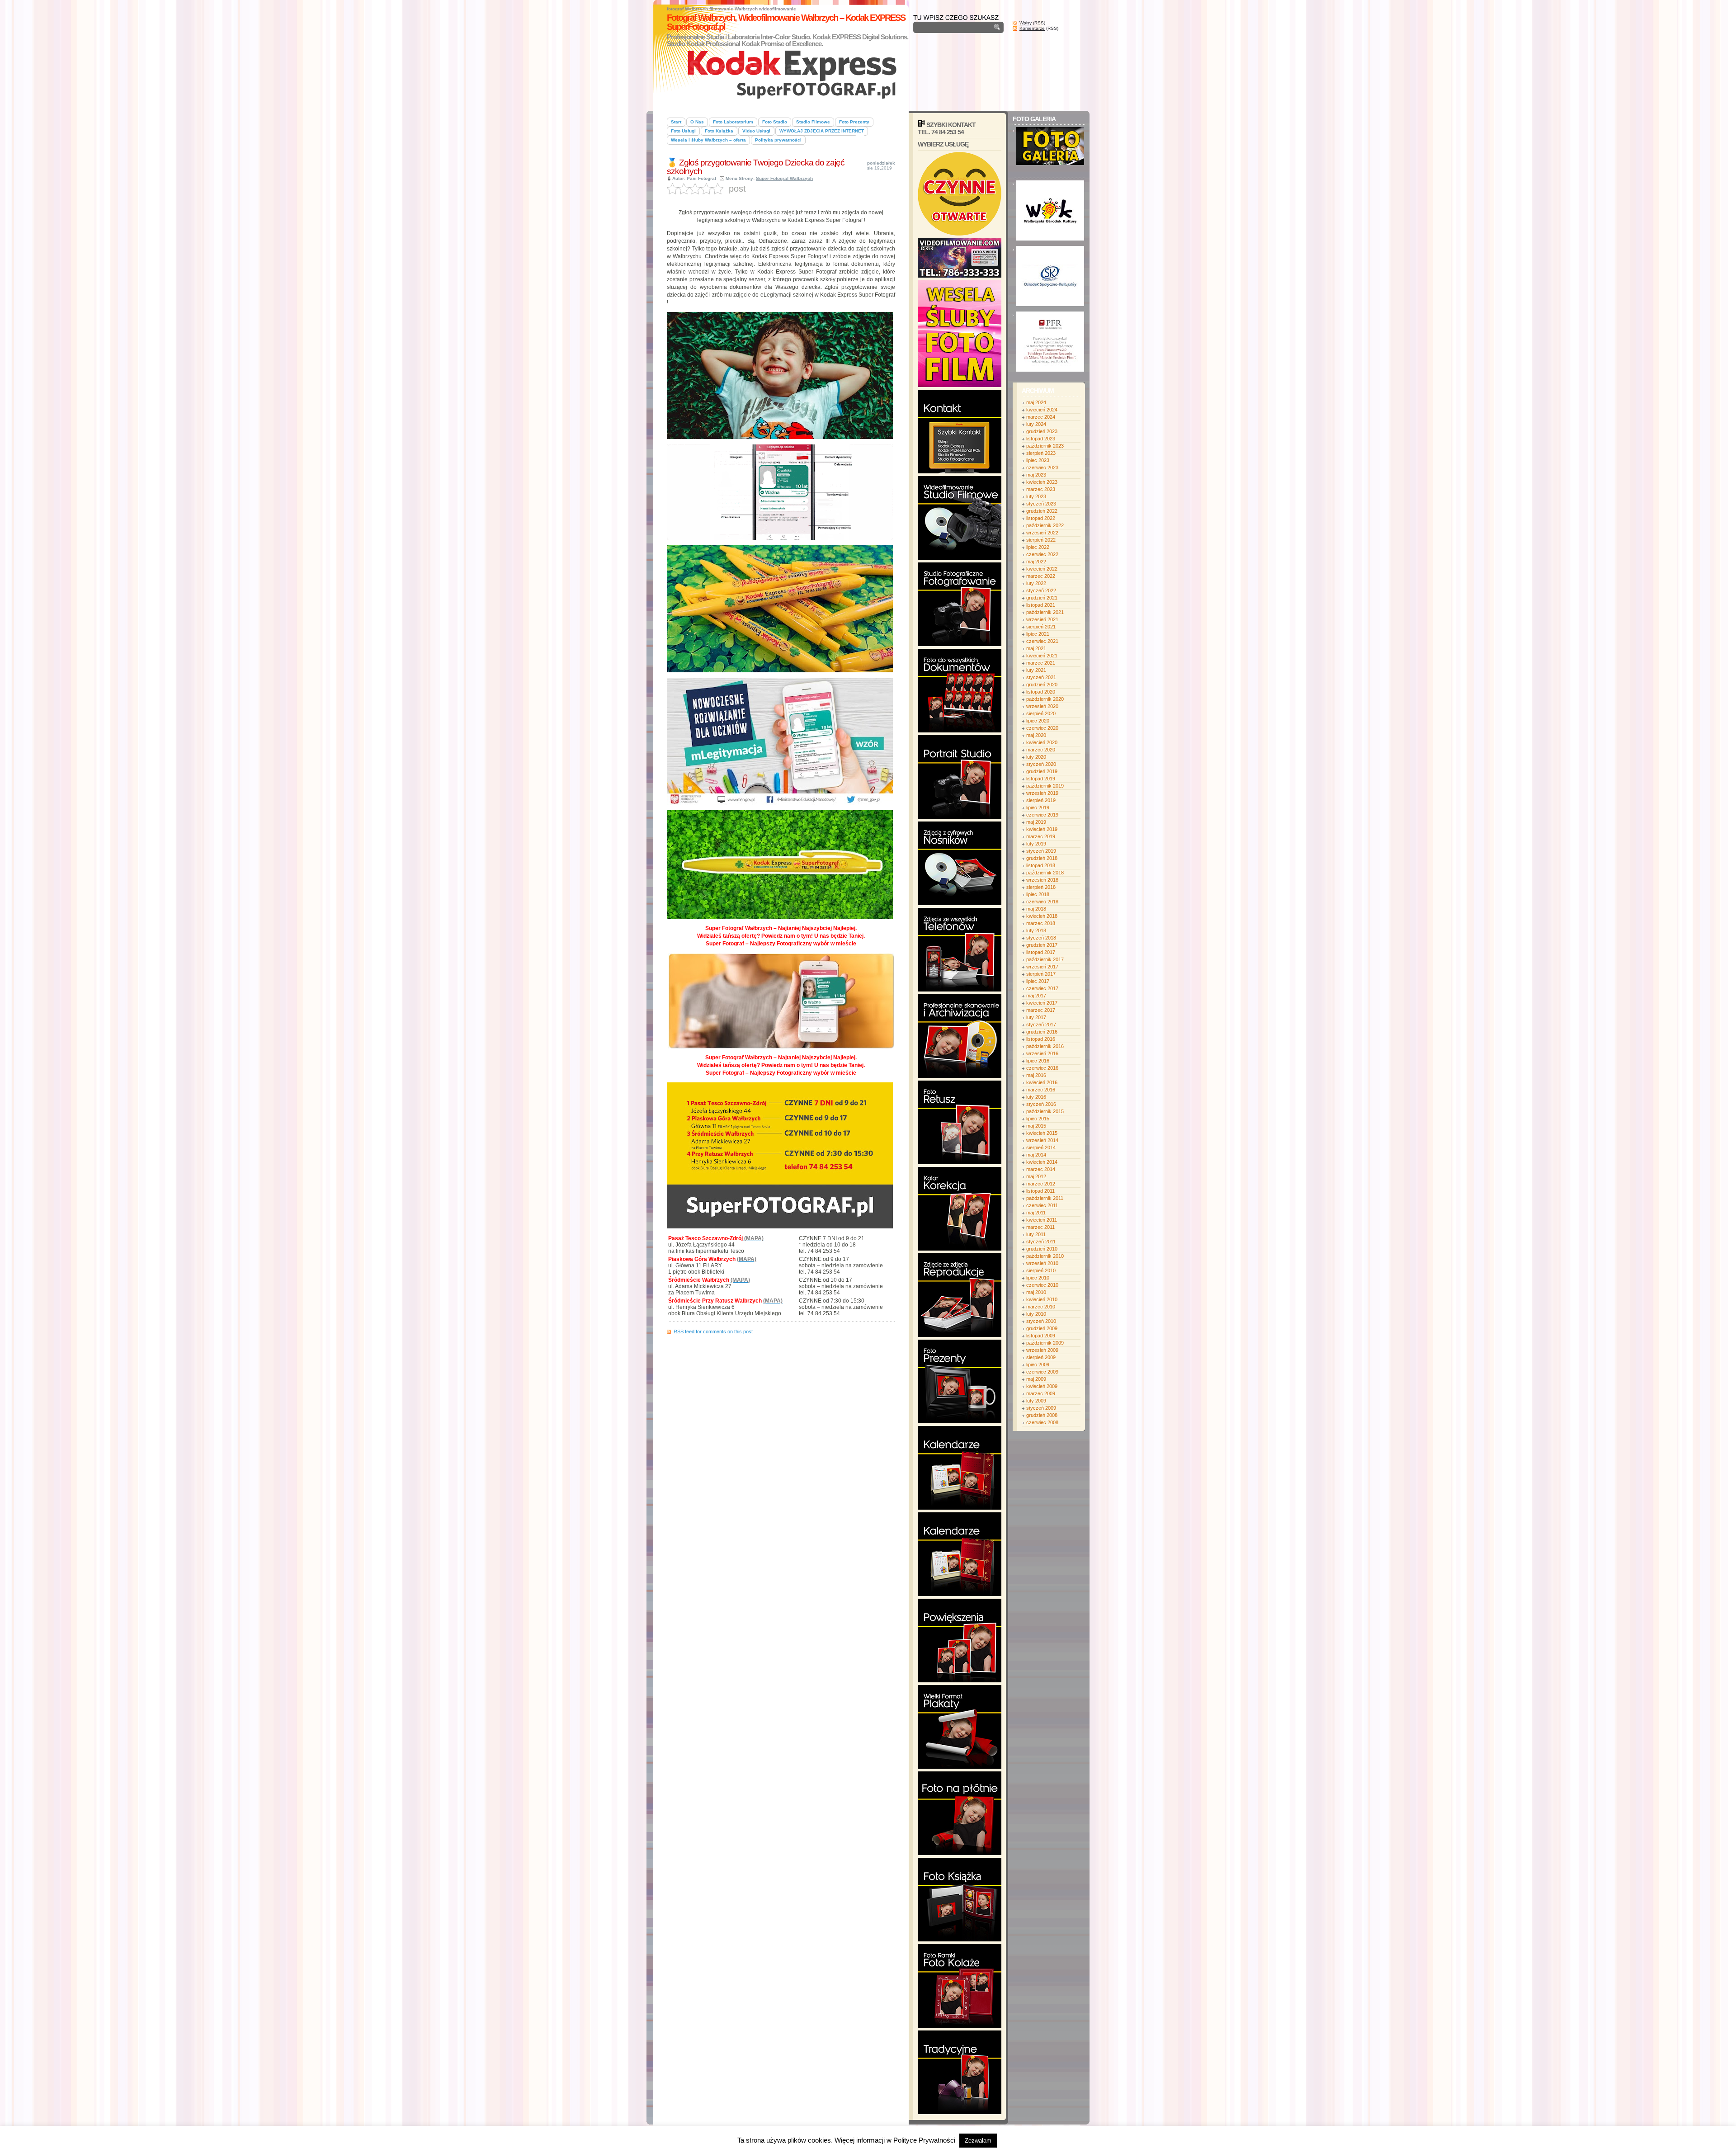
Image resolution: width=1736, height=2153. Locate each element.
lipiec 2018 (1038, 894)
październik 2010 (1045, 1256)
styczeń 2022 (1041, 590)
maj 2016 (1036, 1075)
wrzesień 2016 (1042, 1053)
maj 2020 (1036, 735)
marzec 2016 (1041, 1090)
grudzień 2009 (1042, 1328)
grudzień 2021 (1042, 598)
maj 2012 (1036, 1176)
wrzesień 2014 (1042, 1140)
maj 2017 (1036, 996)
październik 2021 (1045, 612)
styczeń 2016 (1041, 1104)
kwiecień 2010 (1042, 1299)
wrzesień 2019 (1042, 793)
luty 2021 (1036, 670)
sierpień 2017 (1041, 974)
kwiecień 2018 (1042, 916)
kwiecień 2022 (1042, 569)
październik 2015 (1045, 1111)
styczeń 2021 (1041, 677)
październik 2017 (1045, 959)
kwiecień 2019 (1042, 829)
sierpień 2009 (1041, 1357)
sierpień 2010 (1041, 1270)
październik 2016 (1045, 1046)
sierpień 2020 (1041, 713)
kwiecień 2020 (1042, 742)
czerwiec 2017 (1042, 988)
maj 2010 (1036, 1292)
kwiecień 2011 (1042, 1220)
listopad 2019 (1041, 779)
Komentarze (1032, 28)
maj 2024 (1036, 402)
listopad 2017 (1041, 952)
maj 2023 (1036, 475)
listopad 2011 (1040, 1191)
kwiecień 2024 (1042, 410)
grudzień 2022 (1042, 511)
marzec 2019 (1041, 836)
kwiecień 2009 (1042, 1386)
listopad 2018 (1041, 865)
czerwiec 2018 (1042, 902)
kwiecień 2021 (1042, 656)
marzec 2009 (1041, 1393)
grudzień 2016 (1042, 1032)
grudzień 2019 (1042, 771)
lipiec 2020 (1038, 721)
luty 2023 (1036, 496)
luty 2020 (1036, 757)
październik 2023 (1045, 446)
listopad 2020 (1041, 692)
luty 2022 (1036, 583)
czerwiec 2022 (1042, 554)
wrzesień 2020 (1042, 706)
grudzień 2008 (1042, 1415)
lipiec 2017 (1038, 981)
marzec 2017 (1041, 1010)
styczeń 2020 (1041, 764)
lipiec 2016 (1038, 1061)
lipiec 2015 (1038, 1119)
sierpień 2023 (1041, 453)
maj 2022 (1036, 562)
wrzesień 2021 (1042, 619)
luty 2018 (1036, 930)
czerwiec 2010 (1042, 1285)
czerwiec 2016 (1042, 1068)
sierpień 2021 (1041, 627)
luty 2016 (1036, 1097)
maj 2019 (1036, 822)
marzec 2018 (1041, 923)
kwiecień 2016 (1042, 1082)
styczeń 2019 (1041, 851)
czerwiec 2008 (1042, 1422)
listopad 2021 (1041, 605)
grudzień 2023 (1042, 431)
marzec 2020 (1041, 750)
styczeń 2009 (1041, 1408)
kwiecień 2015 (1042, 1133)
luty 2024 (1036, 424)
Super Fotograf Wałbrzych (784, 178)
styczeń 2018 (1041, 938)
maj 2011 (1036, 1213)
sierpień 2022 (1041, 540)
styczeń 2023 (1041, 504)
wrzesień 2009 (1042, 1350)
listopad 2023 (1041, 439)
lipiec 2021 (1038, 634)
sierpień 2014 (1041, 1147)
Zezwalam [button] (978, 2141)
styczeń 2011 (1041, 1242)
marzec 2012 (1041, 1184)
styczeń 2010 (1041, 1321)
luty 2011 (1036, 1234)
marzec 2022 (1041, 576)
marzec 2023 (1041, 489)
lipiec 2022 (1038, 547)
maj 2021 (1036, 648)
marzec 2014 (1041, 1169)
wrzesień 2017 (1042, 967)
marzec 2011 (1040, 1227)
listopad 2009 (1041, 1336)
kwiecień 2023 (1042, 482)
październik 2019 (1045, 786)
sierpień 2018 (1041, 887)
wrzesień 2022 (1042, 533)
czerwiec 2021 (1042, 641)
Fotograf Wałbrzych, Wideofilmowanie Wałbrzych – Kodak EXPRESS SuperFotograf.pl (786, 22)
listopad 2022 (1041, 518)
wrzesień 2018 (1042, 880)
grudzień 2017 (1042, 945)
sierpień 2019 (1041, 800)
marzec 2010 (1041, 1307)
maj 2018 (1036, 909)
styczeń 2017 (1041, 1025)
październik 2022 (1045, 525)
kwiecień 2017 (1042, 1003)
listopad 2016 (1041, 1039)
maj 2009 (1036, 1379)
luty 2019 (1036, 844)
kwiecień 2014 (1042, 1162)
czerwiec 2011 (1042, 1205)
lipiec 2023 (1038, 460)
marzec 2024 (1041, 417)
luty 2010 (1036, 1314)
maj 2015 (1036, 1126)
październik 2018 (1045, 873)
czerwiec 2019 (1042, 815)
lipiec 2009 (1038, 1365)
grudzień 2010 (1042, 1249)
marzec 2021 (1041, 663)
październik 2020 (1045, 699)
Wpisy (1026, 23)
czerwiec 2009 (1042, 1372)
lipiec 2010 (1038, 1278)
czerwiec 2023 (1042, 467)
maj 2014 (1036, 1155)
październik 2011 (1045, 1198)
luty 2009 (1036, 1401)
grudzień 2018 (1042, 858)
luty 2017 (1036, 1017)
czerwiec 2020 (1042, 728)
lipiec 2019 (1038, 807)
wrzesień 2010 (1042, 1263)
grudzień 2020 (1042, 685)
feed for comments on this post (713, 1331)
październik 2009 (1045, 1343)
